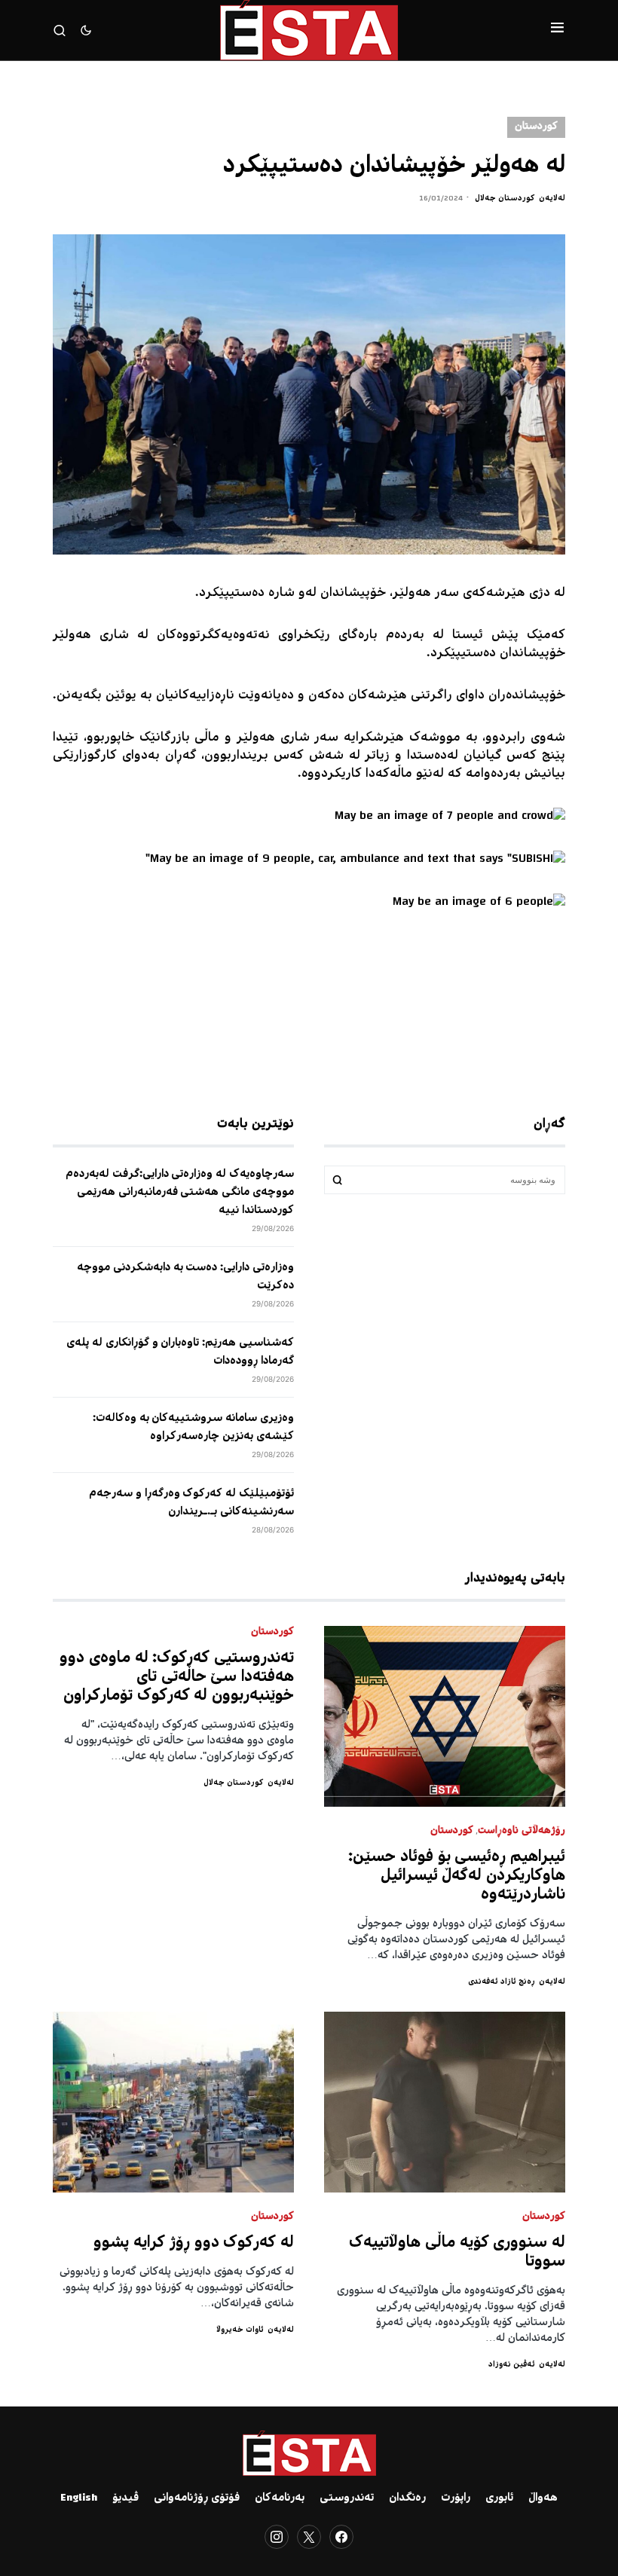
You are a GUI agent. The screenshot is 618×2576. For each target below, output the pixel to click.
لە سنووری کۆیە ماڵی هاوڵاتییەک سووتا (457, 2253)
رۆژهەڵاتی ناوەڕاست (522, 1831)
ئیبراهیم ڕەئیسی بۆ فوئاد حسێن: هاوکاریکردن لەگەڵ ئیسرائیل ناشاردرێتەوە (457, 1876)
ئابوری (499, 2498)
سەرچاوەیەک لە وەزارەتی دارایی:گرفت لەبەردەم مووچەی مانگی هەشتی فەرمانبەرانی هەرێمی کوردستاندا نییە (180, 1193)
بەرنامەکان (280, 2498)
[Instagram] (277, 2537)
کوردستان (536, 127)
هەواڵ (543, 2498)
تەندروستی (347, 2498)
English (79, 2498)
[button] (557, 30)
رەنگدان (407, 2498)
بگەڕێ (338, 1180)
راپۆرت (456, 2498)
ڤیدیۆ (125, 2498)
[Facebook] (341, 2537)
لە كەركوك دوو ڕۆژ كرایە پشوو (194, 2243)
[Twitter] (309, 2537)
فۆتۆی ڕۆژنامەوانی (197, 2498)
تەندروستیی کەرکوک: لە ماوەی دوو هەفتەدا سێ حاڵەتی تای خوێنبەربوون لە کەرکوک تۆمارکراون (177, 1678)
